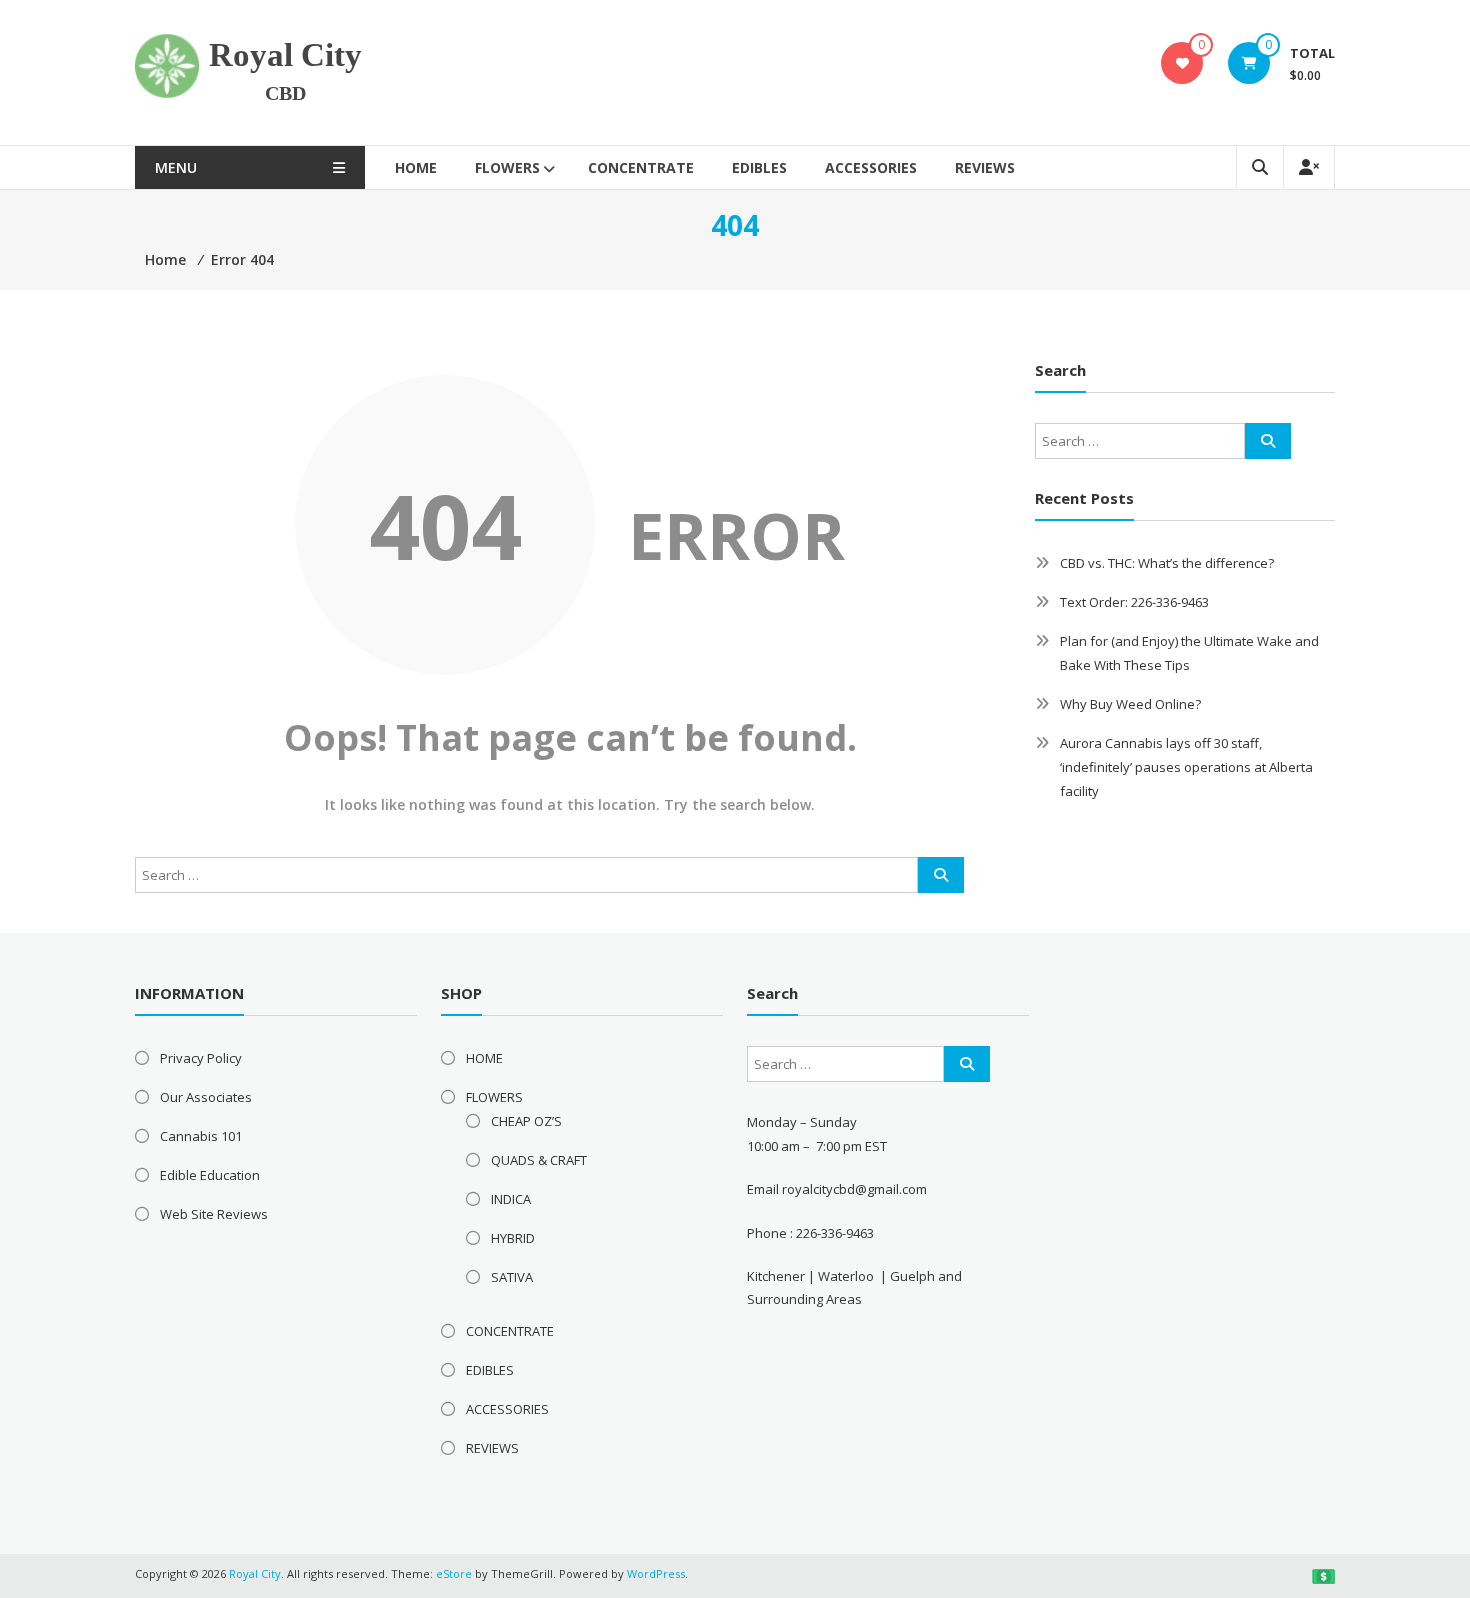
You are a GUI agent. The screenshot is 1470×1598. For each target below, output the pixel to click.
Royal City (285, 55)
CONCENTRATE (641, 167)
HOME (416, 167)
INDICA (511, 1199)
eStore (454, 1573)
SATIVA (512, 1277)
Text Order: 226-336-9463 (1134, 602)
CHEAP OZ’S (526, 1121)
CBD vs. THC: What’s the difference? (1167, 563)
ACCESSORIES (871, 167)
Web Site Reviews (214, 1214)
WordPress (656, 1573)
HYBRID (513, 1238)
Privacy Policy (201, 1058)
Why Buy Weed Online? (1130, 704)
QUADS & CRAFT (539, 1160)
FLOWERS (507, 167)
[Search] (941, 875)
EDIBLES (759, 167)
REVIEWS (985, 167)
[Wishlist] (1182, 63)
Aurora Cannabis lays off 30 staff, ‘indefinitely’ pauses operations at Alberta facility (1186, 767)
